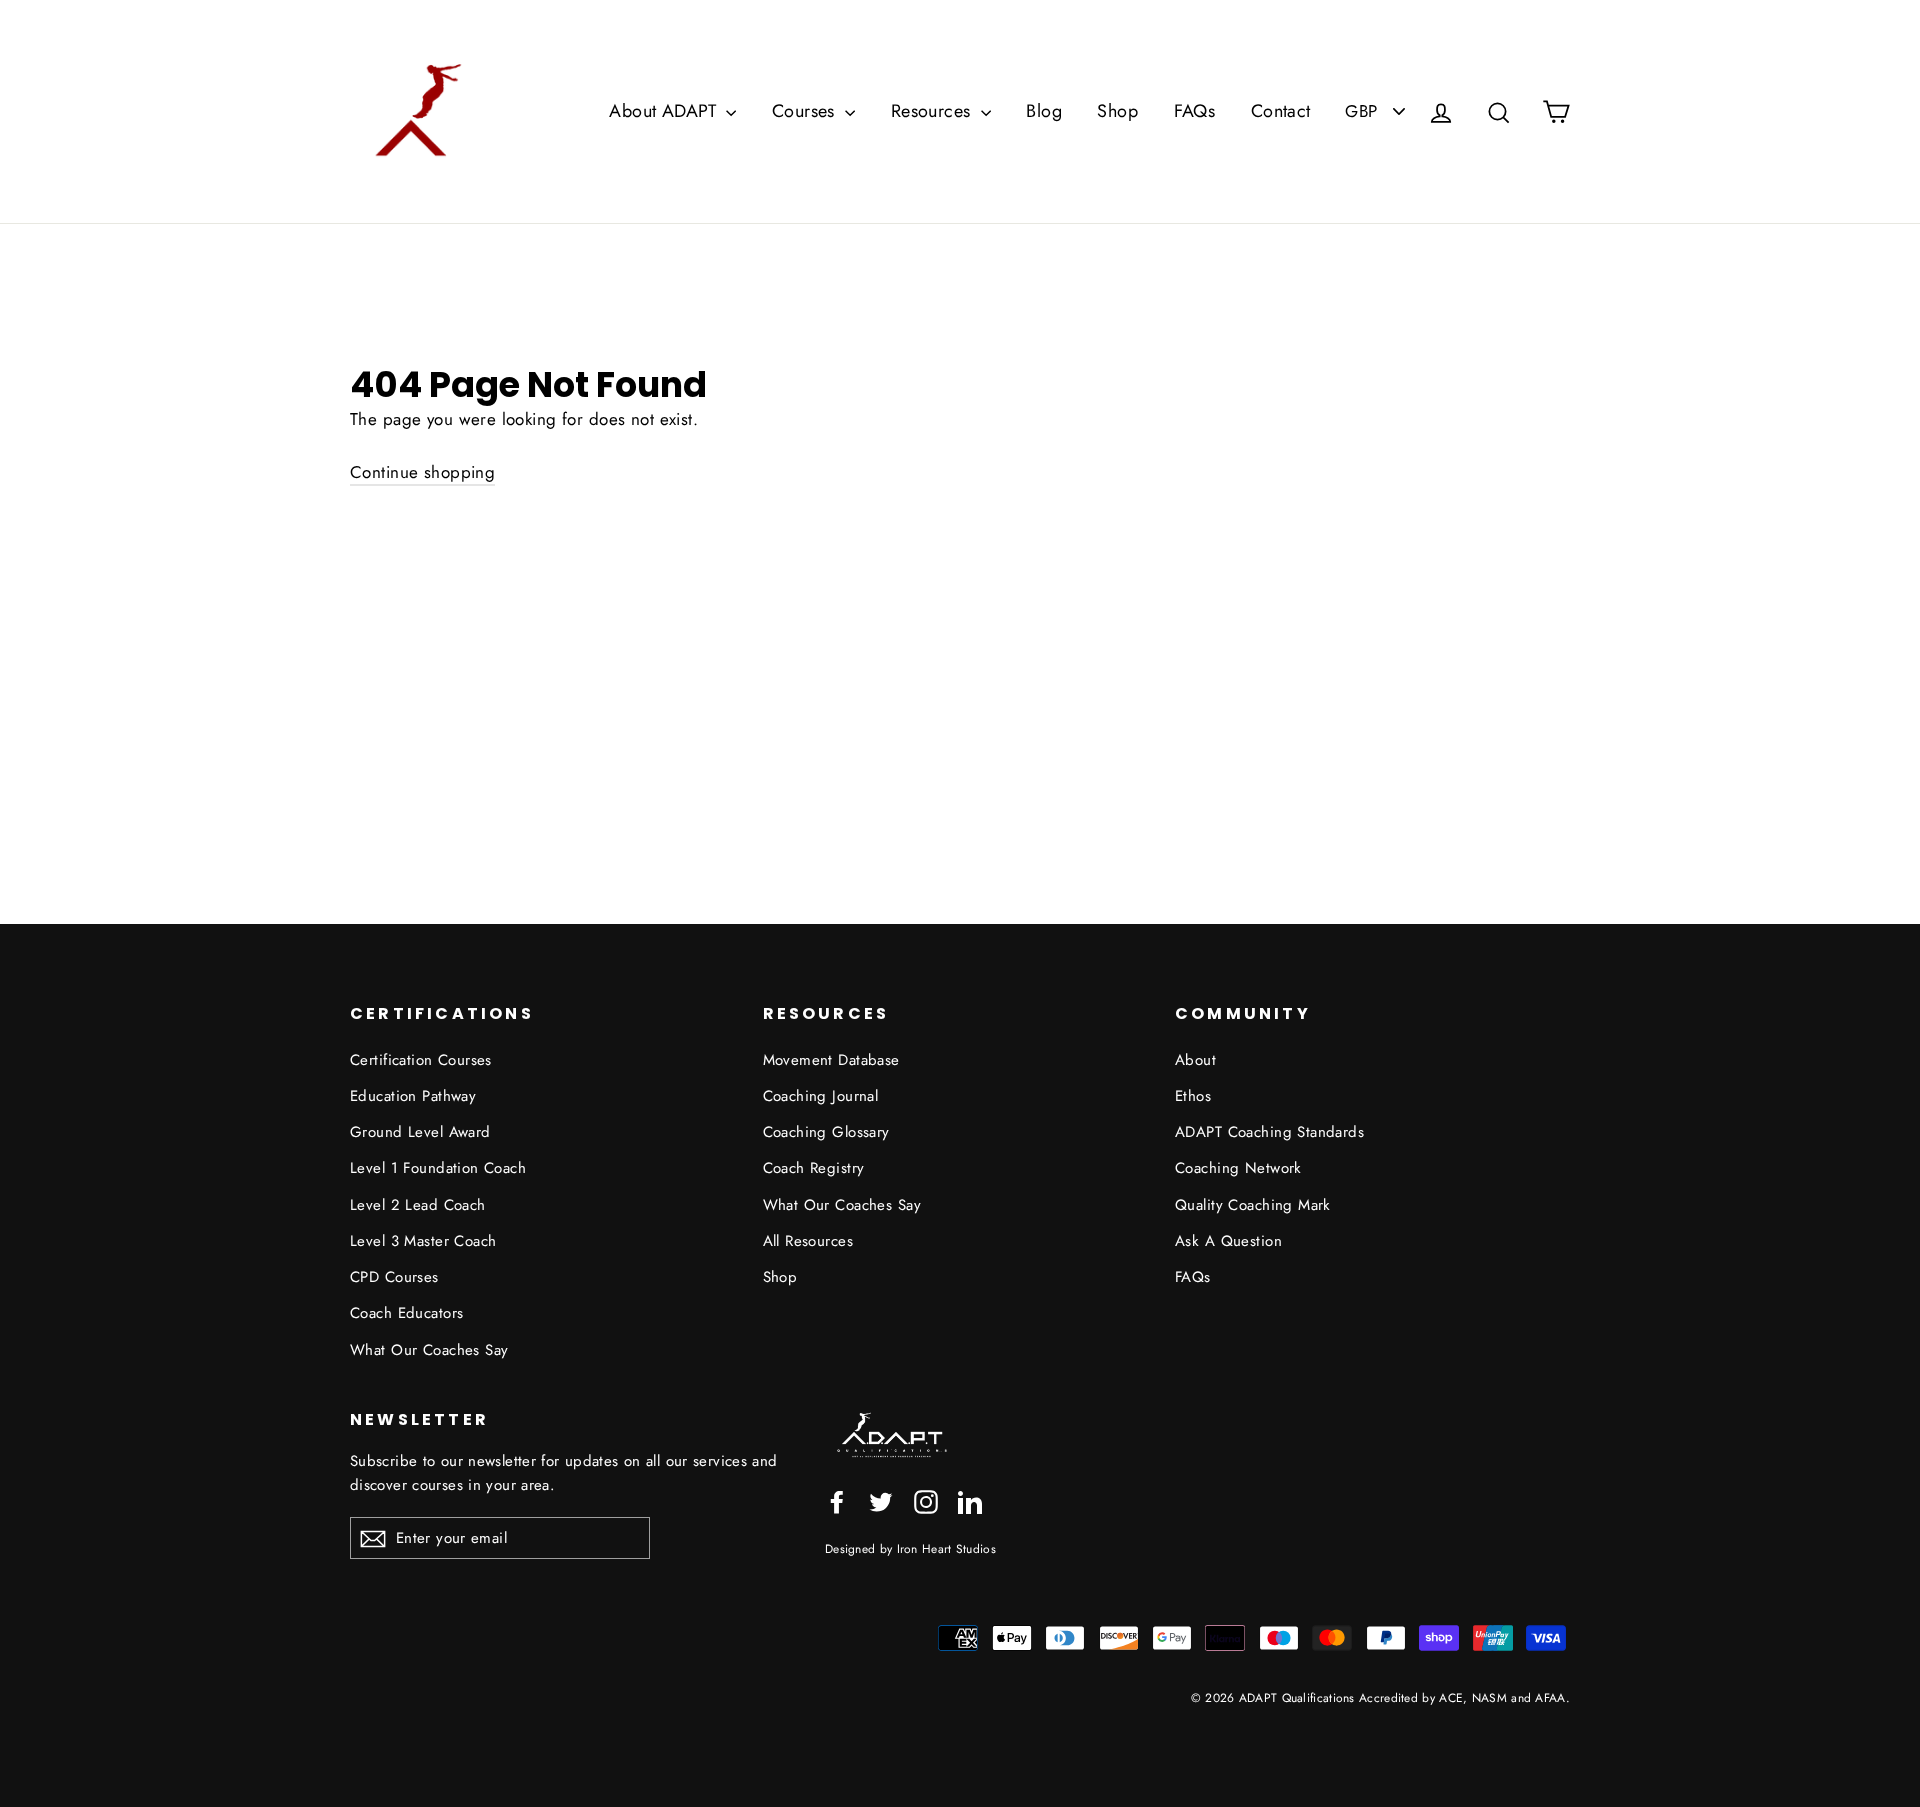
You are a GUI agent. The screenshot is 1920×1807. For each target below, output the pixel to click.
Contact (1281, 111)
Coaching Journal (821, 1096)
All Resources (808, 1241)
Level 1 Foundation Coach (438, 1168)
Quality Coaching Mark (1253, 1205)
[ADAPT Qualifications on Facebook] (837, 1499)
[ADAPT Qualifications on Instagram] (926, 1499)
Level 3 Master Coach (423, 1241)
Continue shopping (422, 472)
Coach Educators (406, 1313)
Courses (806, 111)
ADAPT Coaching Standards (1269, 1132)
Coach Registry (814, 1168)
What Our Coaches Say (429, 1350)
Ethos (1193, 1096)
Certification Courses (421, 1060)
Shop (1117, 111)
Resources (933, 111)
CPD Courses (394, 1277)
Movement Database (831, 1060)
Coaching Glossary (826, 1132)
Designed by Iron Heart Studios (910, 1548)
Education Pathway (413, 1096)
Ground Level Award (420, 1132)
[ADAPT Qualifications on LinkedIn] (970, 1499)
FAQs (1195, 111)
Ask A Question (1228, 1241)
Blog (1044, 111)
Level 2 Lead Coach (418, 1205)
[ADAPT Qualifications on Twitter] (881, 1499)
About (1195, 1060)
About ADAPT (665, 111)
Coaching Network (1238, 1168)
